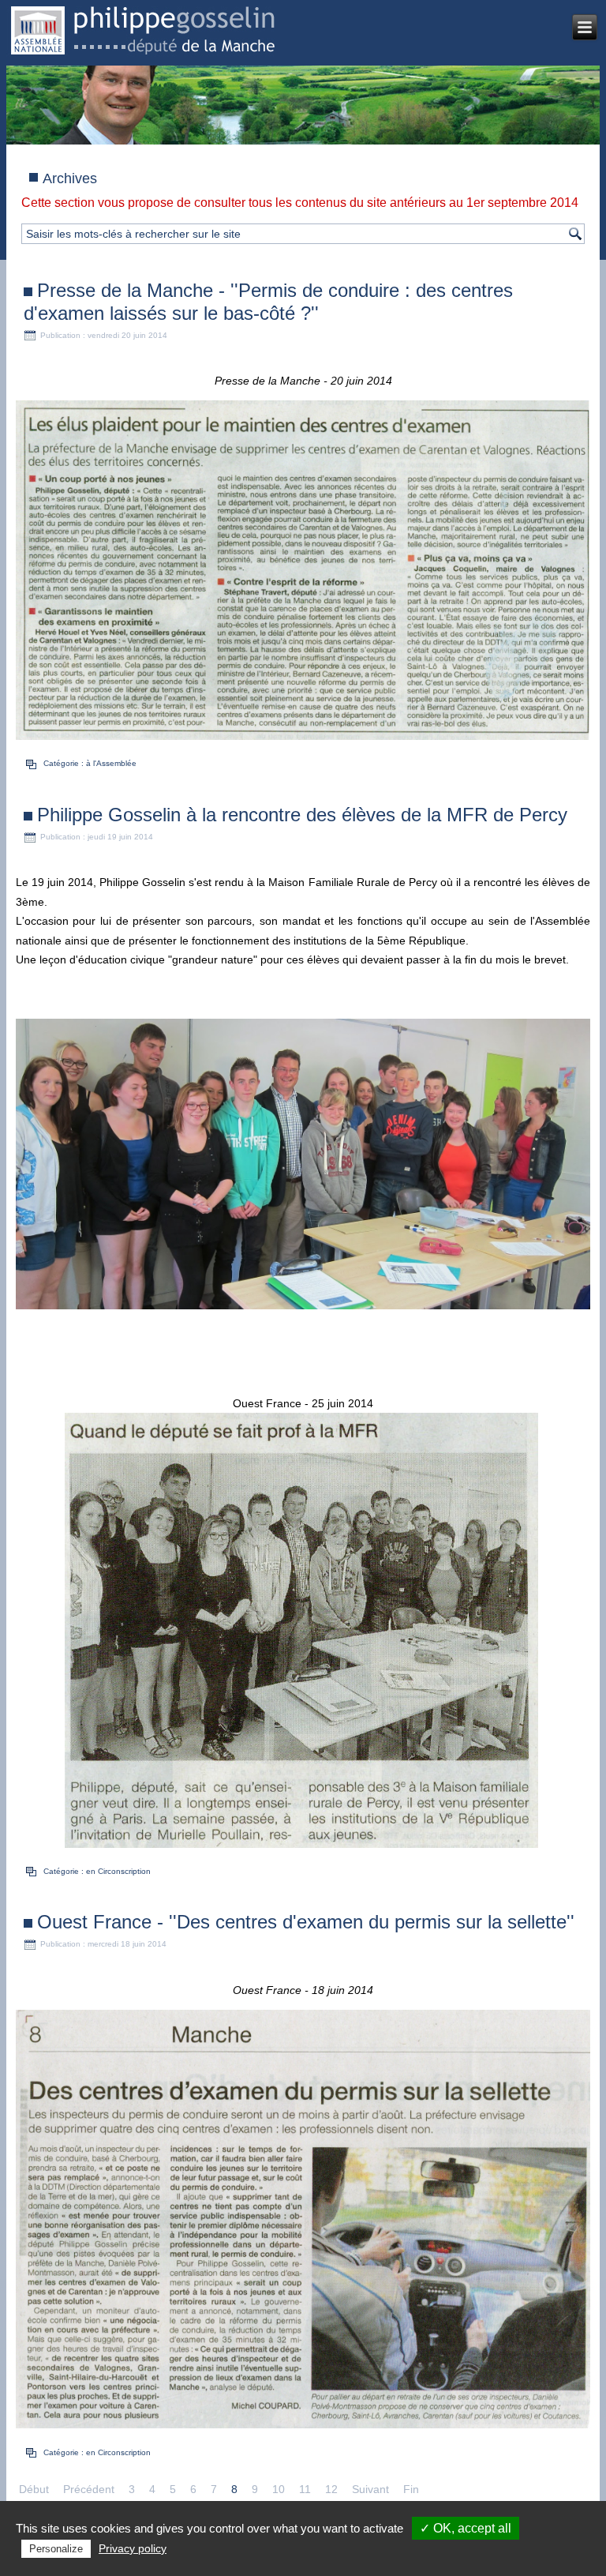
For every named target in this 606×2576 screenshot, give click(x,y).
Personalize (56, 2549)
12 (331, 2489)
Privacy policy (133, 2548)
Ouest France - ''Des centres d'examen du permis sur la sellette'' (306, 1922)
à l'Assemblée (111, 763)
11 (305, 2489)
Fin (411, 2489)
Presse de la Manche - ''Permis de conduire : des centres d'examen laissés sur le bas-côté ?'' (268, 302)
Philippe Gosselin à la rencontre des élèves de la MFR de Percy (302, 815)
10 (279, 2489)
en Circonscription (118, 1871)
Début (34, 2489)
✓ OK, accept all (466, 2528)
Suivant (370, 2489)
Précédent (89, 2489)
